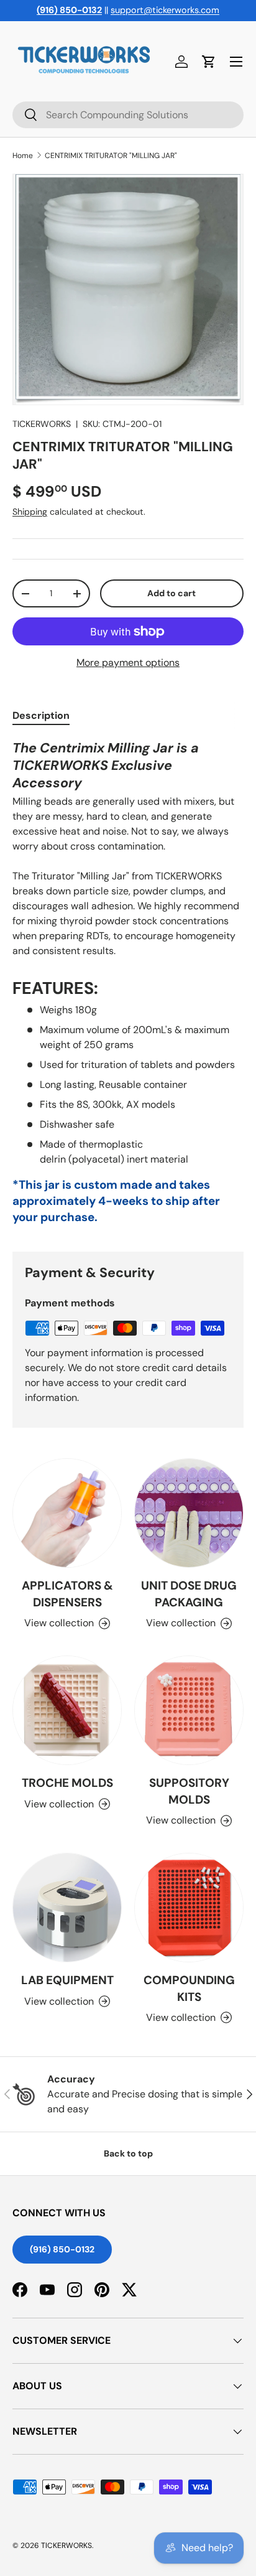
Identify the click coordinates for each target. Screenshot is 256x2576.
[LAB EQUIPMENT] (67, 1908)
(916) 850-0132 (62, 2249)
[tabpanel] (128, 986)
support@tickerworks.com (165, 10)
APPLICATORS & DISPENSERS (67, 1594)
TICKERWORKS (42, 424)
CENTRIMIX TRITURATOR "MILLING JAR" (111, 156)
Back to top (128, 2153)
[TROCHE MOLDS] (67, 1710)
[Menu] (236, 62)
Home (23, 156)
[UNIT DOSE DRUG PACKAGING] (189, 1513)
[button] (209, 62)
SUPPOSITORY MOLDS (189, 1791)
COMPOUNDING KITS (189, 1988)
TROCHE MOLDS (67, 1783)
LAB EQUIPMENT (67, 1980)
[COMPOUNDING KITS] (189, 1908)
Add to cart (171, 593)
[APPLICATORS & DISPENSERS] (67, 1513)
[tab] (41, 715)
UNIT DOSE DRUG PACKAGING (189, 1594)
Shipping (30, 512)
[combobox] (128, 115)
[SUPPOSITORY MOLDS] (189, 1710)
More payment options (128, 663)
